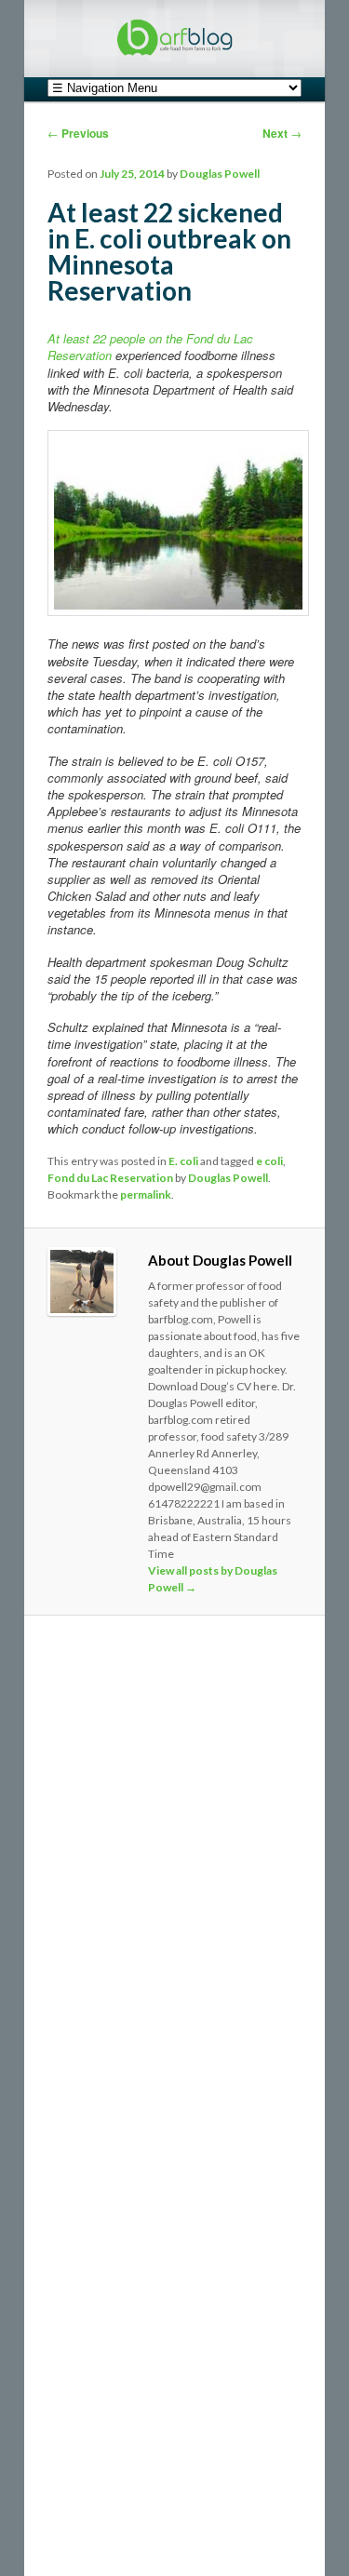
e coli (269, 1161)
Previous (78, 133)
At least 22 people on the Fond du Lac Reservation (150, 347)
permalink (146, 1194)
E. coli (183, 1161)
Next (282, 133)
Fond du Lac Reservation (110, 1178)
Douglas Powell (220, 174)
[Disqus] (175, 1885)
